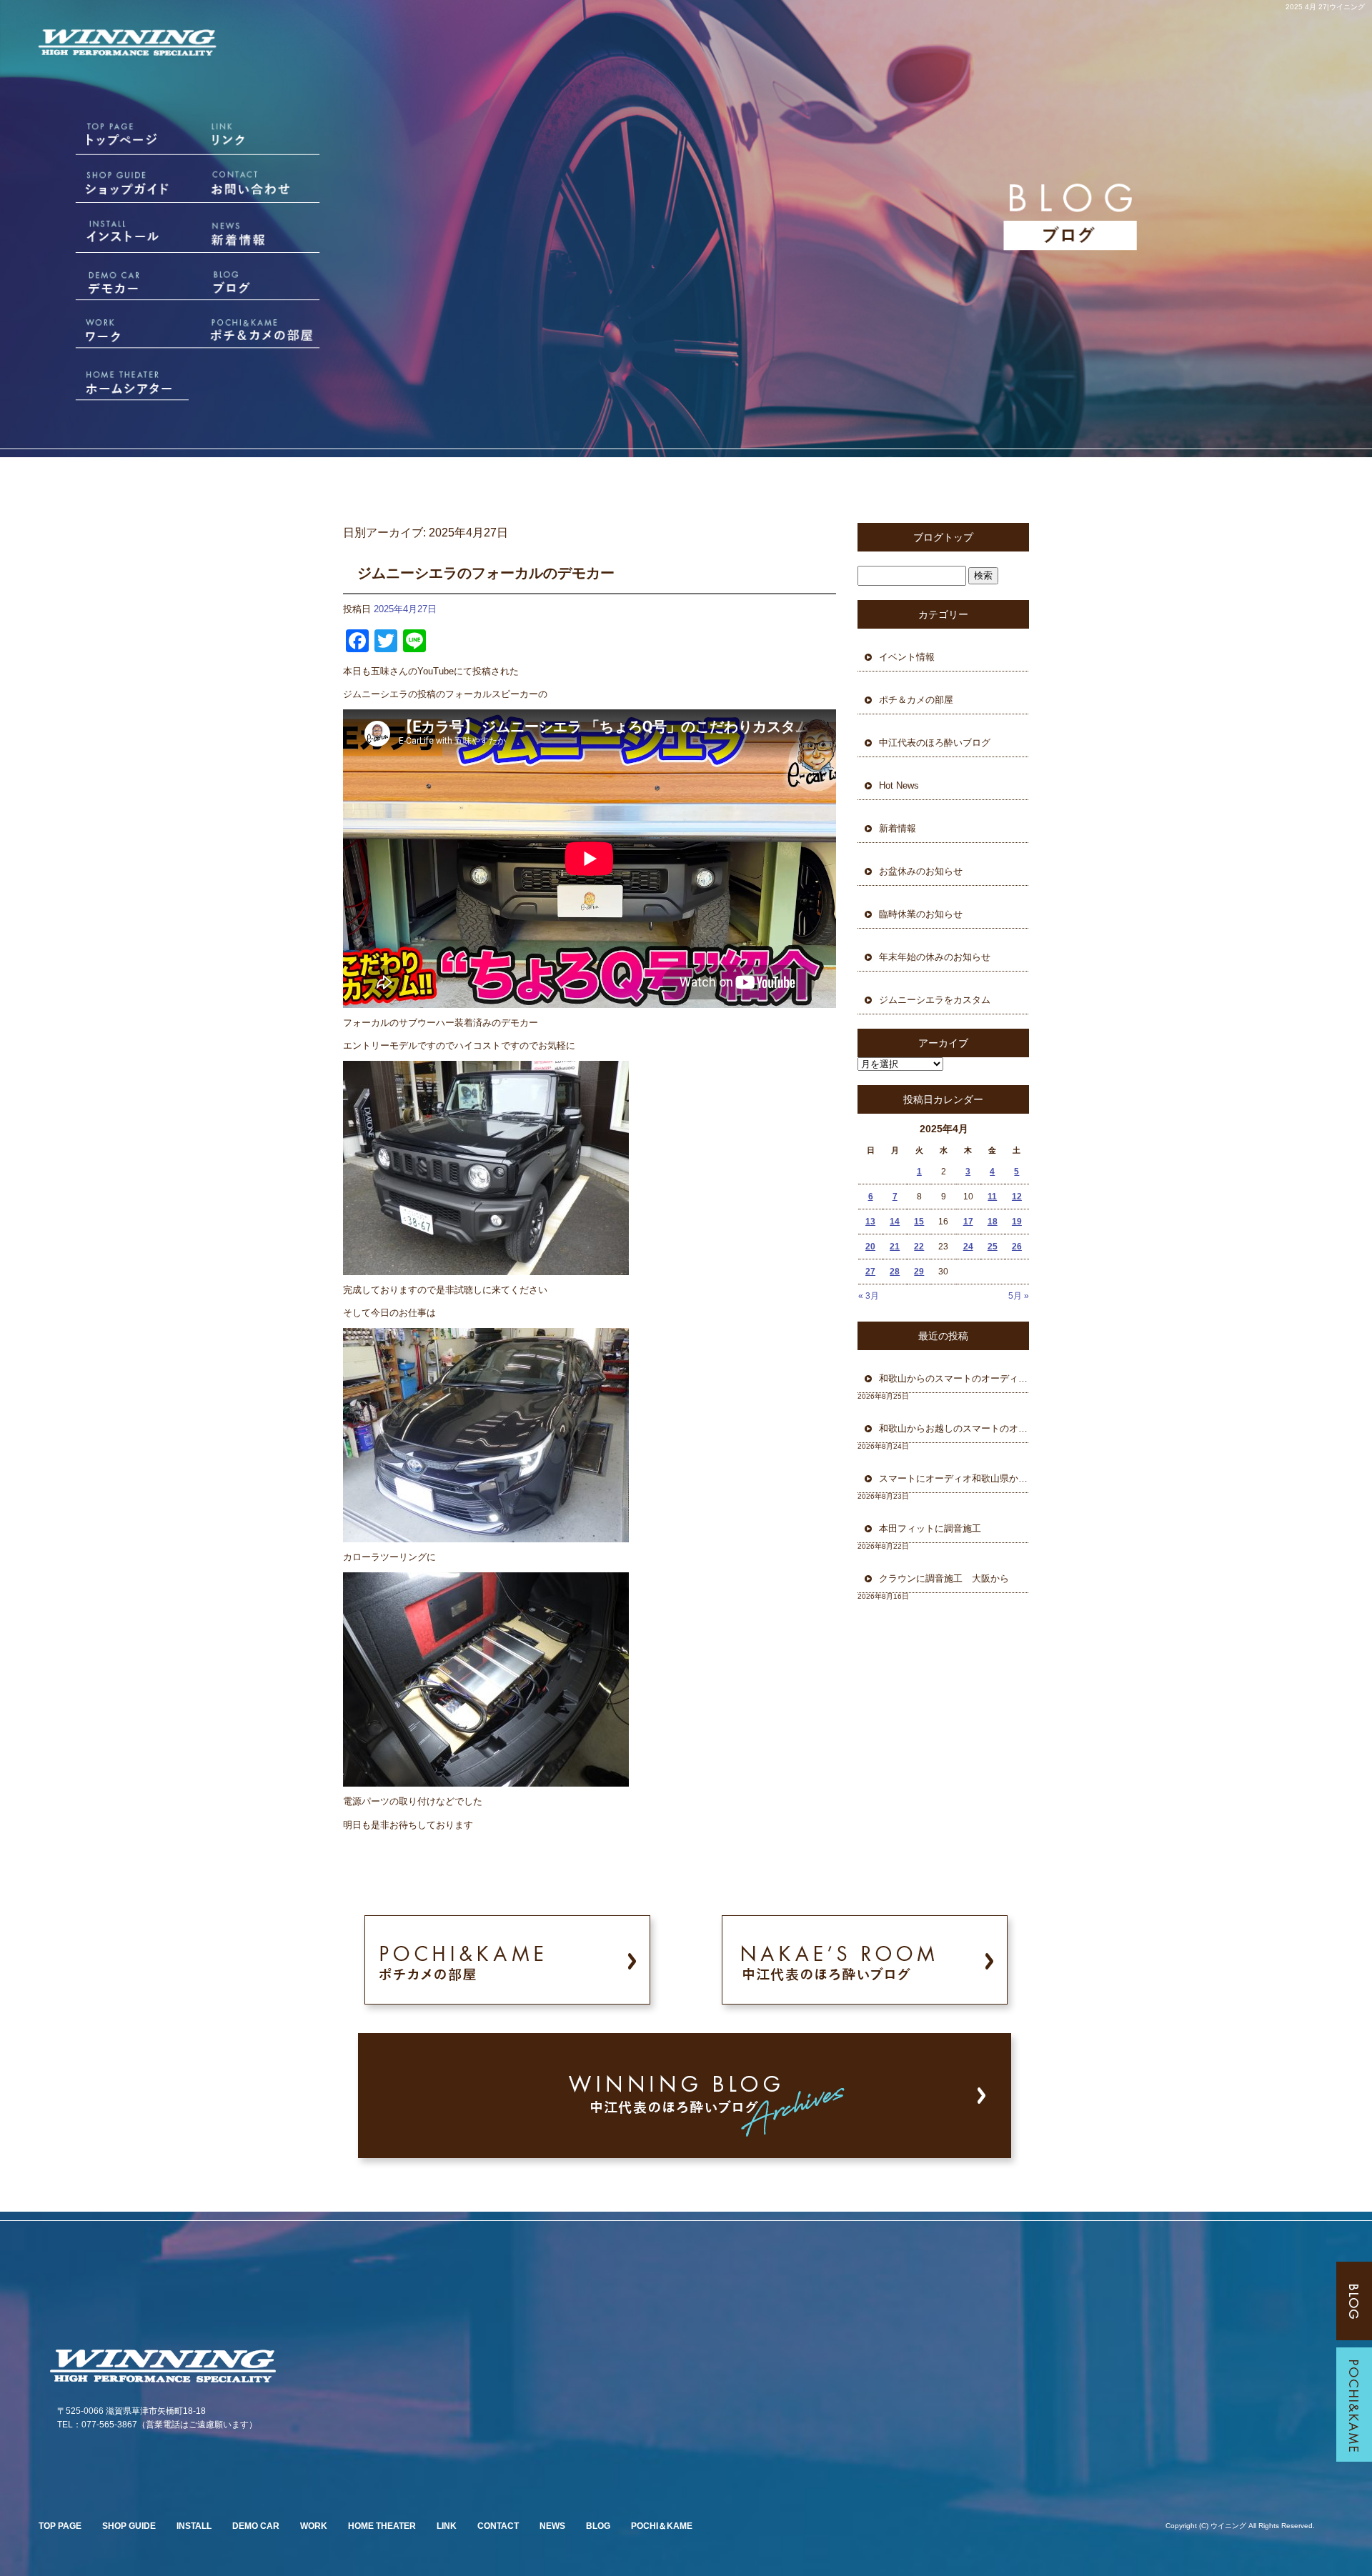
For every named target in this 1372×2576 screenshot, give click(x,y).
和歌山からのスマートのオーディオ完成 (954, 1378)
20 (870, 1247)
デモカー (113, 284)
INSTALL (194, 2526)
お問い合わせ (264, 188)
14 (895, 1222)
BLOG (598, 2526)
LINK (447, 2526)
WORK (314, 2526)
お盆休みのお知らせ (921, 871)
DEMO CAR (256, 2526)
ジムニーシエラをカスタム (935, 1000)
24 (968, 1247)
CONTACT (498, 2526)
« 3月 (869, 1296)
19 (1017, 1222)
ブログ (264, 284)
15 (919, 1222)
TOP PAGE (60, 2526)
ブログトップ (943, 537)
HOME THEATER (382, 2526)
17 (968, 1222)
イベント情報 (907, 657)
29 (919, 1272)
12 (1017, 1197)
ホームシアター (113, 380)
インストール (113, 236)
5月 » (1019, 1296)
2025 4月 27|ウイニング (1325, 7)
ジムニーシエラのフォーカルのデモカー (486, 573)
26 (1017, 1247)
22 (919, 1247)
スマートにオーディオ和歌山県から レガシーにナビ (954, 1478)
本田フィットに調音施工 (930, 1528)
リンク (264, 140)
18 (993, 1222)
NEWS (552, 2526)
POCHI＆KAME (662, 2526)
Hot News (899, 785)
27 (870, 1272)
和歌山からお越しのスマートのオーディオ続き (954, 1428)
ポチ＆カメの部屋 (264, 332)
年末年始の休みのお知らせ (935, 957)
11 (992, 1197)
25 (993, 1247)
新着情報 (264, 236)
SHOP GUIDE (129, 2526)
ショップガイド (113, 188)
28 (895, 1272)
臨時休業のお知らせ (921, 914)
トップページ (113, 140)
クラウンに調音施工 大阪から (944, 1578)
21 (895, 1247)
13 (870, 1222)
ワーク (113, 332)
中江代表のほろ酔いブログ (935, 743)
